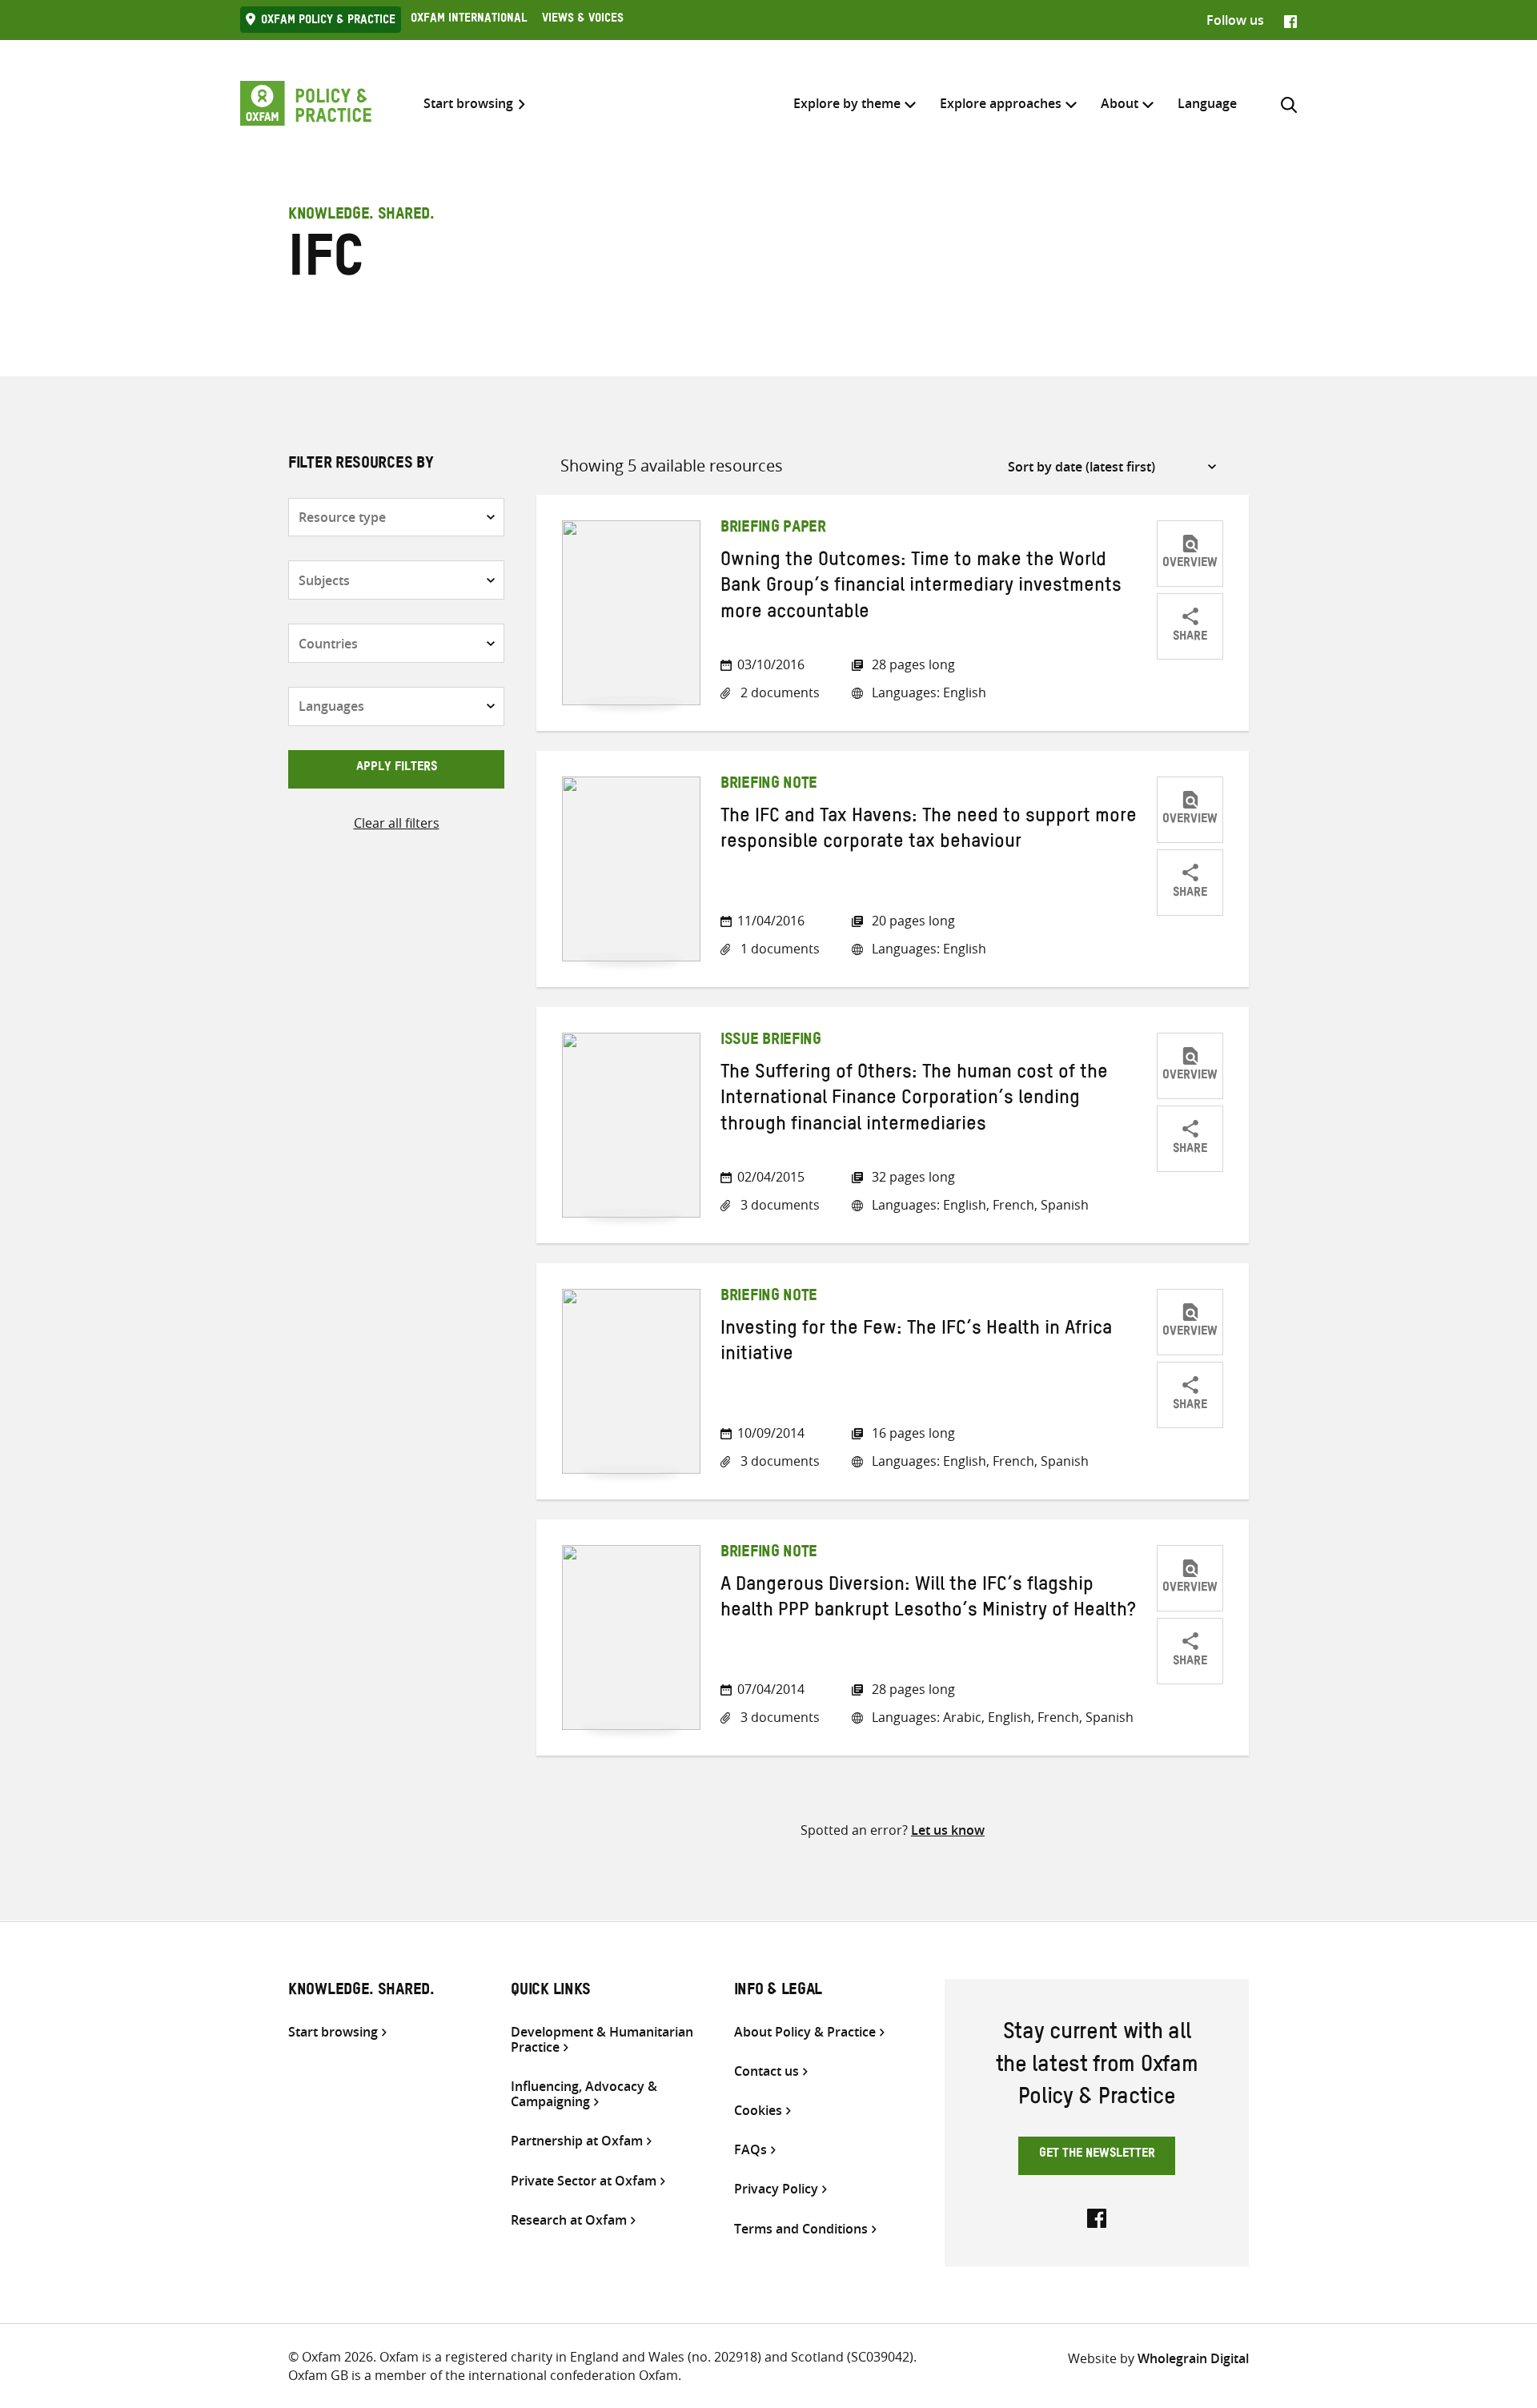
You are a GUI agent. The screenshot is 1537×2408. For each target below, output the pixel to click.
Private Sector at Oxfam (584, 2181)
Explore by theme (847, 103)
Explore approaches (1001, 103)
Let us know (948, 1830)
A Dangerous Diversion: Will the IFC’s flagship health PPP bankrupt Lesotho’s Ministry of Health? (928, 1600)
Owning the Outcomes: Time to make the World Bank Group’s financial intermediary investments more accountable (921, 589)
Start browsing (468, 104)
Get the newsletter (1097, 2155)
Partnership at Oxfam (577, 2141)
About (1120, 103)
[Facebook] (1290, 20)
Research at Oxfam (569, 2220)
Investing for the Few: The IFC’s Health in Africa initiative (916, 1344)
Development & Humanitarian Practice (602, 2040)
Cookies (758, 2111)
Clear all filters (397, 823)
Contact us (766, 2071)
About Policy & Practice (805, 2032)
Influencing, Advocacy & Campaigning (584, 2094)
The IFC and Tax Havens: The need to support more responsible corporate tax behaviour (929, 832)
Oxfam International (469, 20)
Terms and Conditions (801, 2229)
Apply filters (397, 769)
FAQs (750, 2150)
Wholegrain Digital (1193, 2358)
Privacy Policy (776, 2189)
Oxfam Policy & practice (328, 22)
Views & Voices (583, 20)
